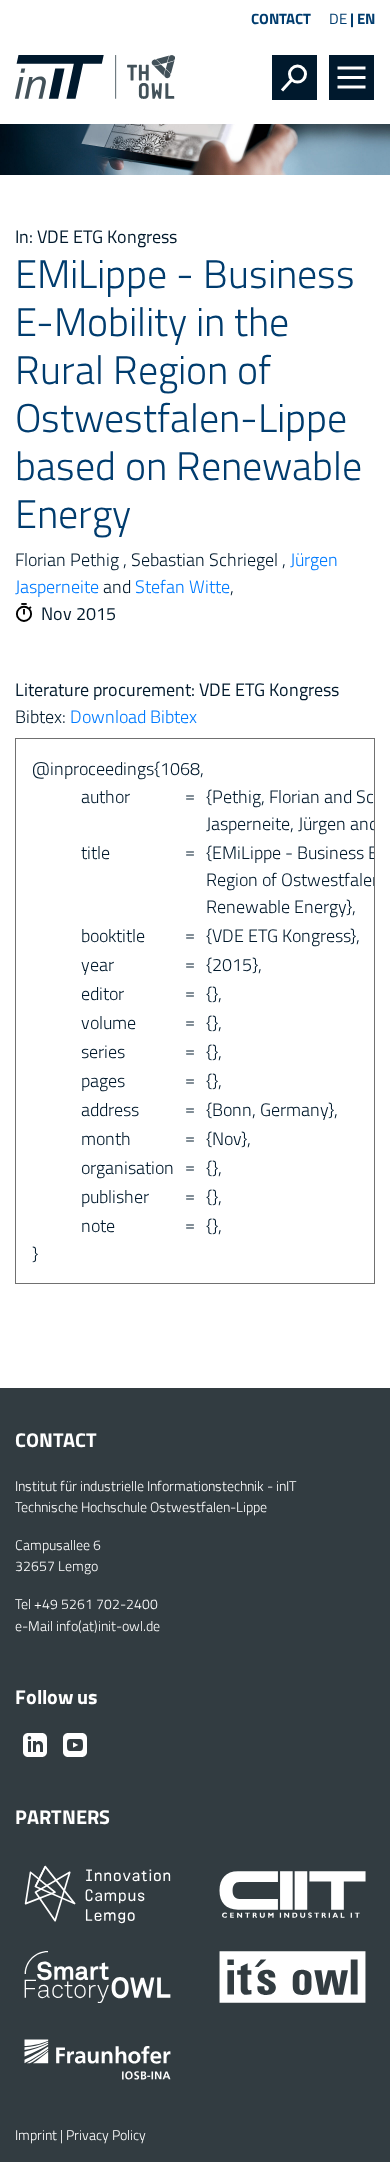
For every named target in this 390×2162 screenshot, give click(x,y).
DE (338, 18)
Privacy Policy (106, 2135)
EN (366, 18)
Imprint (36, 2135)
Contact (281, 18)
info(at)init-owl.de (108, 1626)
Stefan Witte (182, 586)
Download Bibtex (133, 716)
